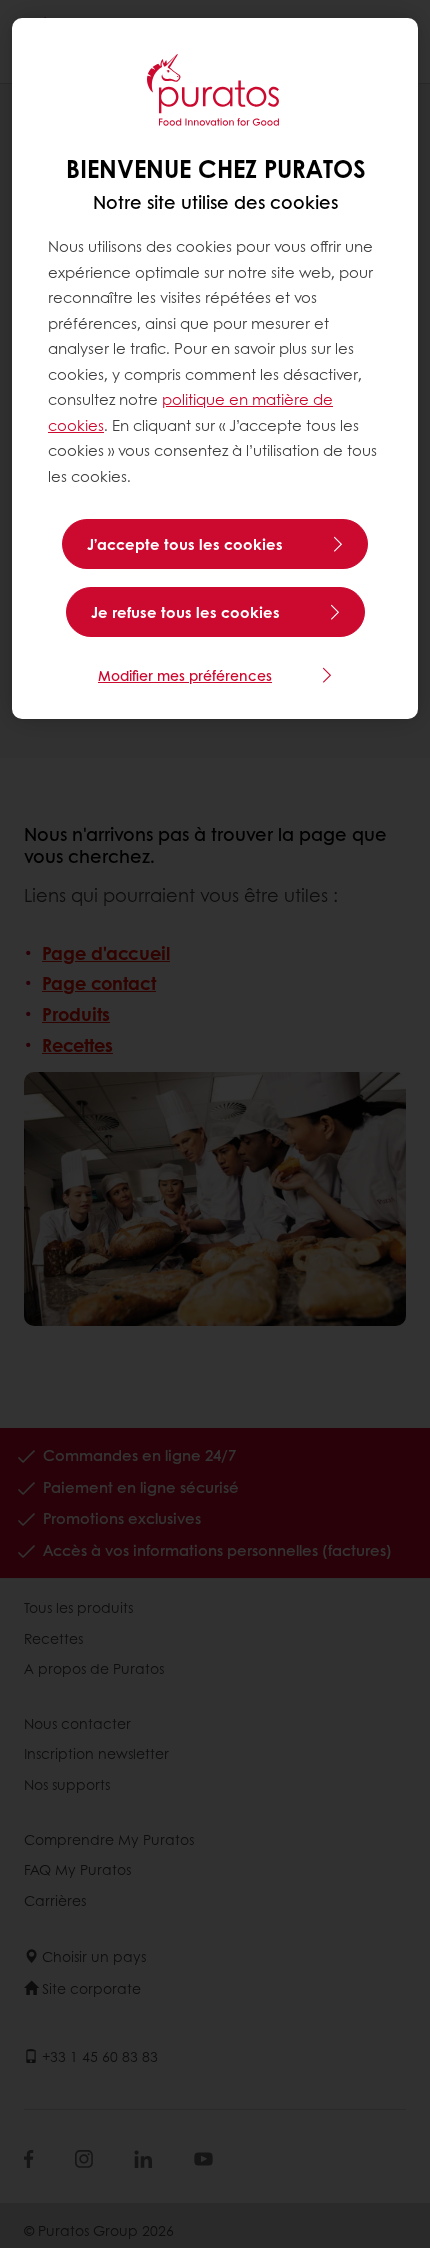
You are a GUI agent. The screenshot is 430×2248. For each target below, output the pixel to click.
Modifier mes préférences (185, 675)
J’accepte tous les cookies (185, 544)
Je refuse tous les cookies (185, 612)
